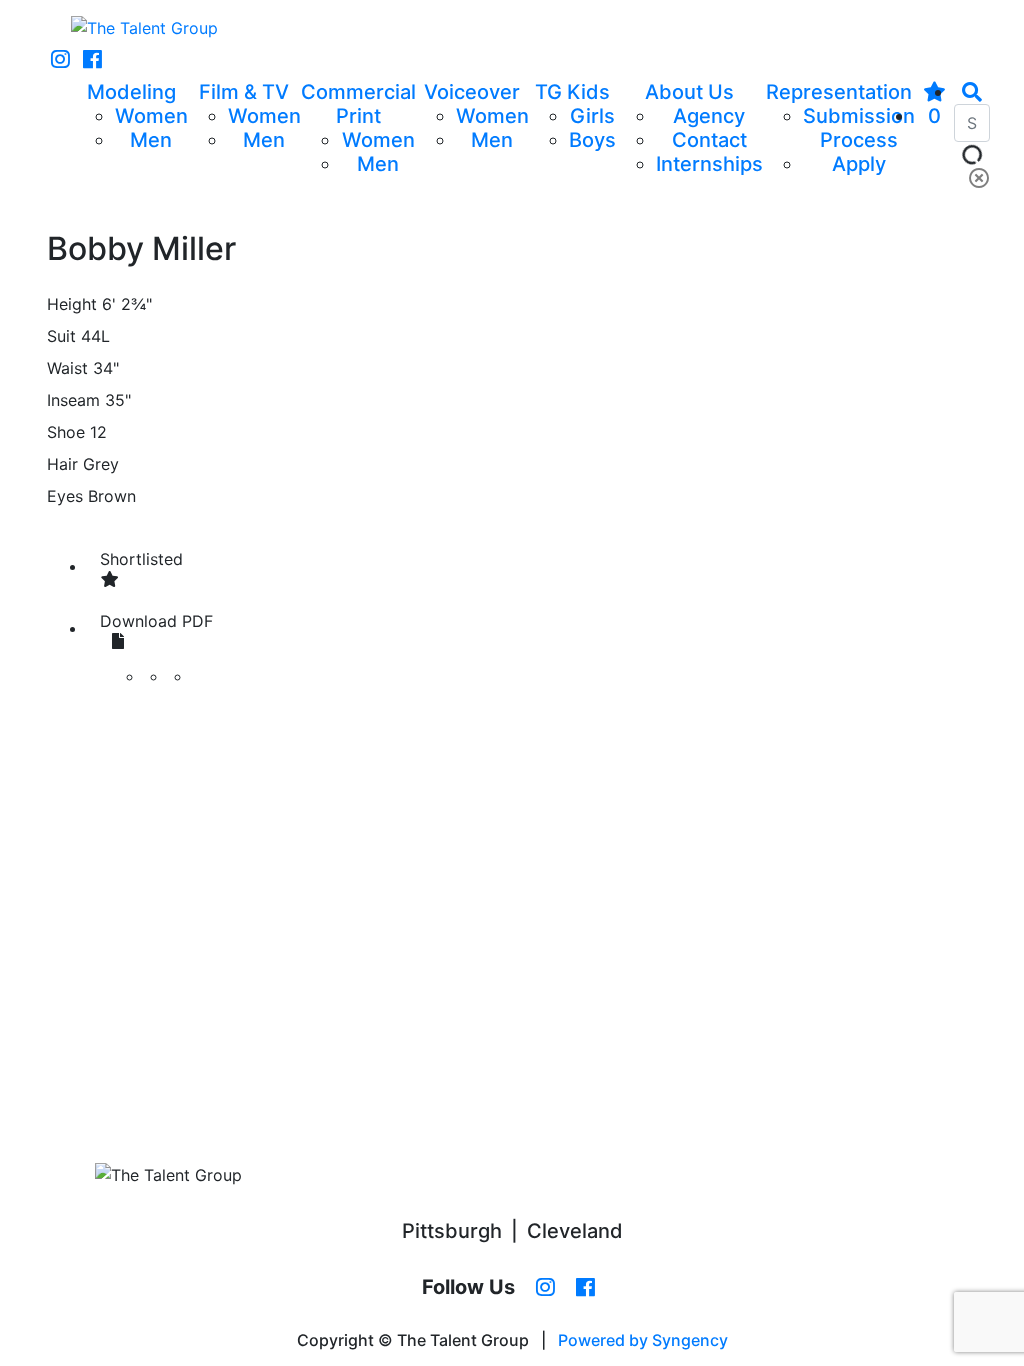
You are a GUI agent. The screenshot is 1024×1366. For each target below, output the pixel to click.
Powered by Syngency (643, 1340)
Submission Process (859, 128)
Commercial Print (358, 104)
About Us (689, 92)
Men (151, 140)
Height (72, 304)
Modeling (131, 92)
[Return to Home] (144, 28)
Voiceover (472, 92)
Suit (61, 336)
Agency (709, 116)
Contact (709, 140)
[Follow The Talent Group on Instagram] (60, 60)
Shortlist (141, 559)
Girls (592, 116)
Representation (839, 92)
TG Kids (572, 92)
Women (151, 116)
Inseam (73, 400)
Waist (67, 368)
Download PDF (156, 621)
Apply (859, 164)
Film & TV (244, 92)
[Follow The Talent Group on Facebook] (92, 60)
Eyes (65, 496)
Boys (592, 140)
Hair (62, 464)
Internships (709, 164)
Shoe (66, 432)
